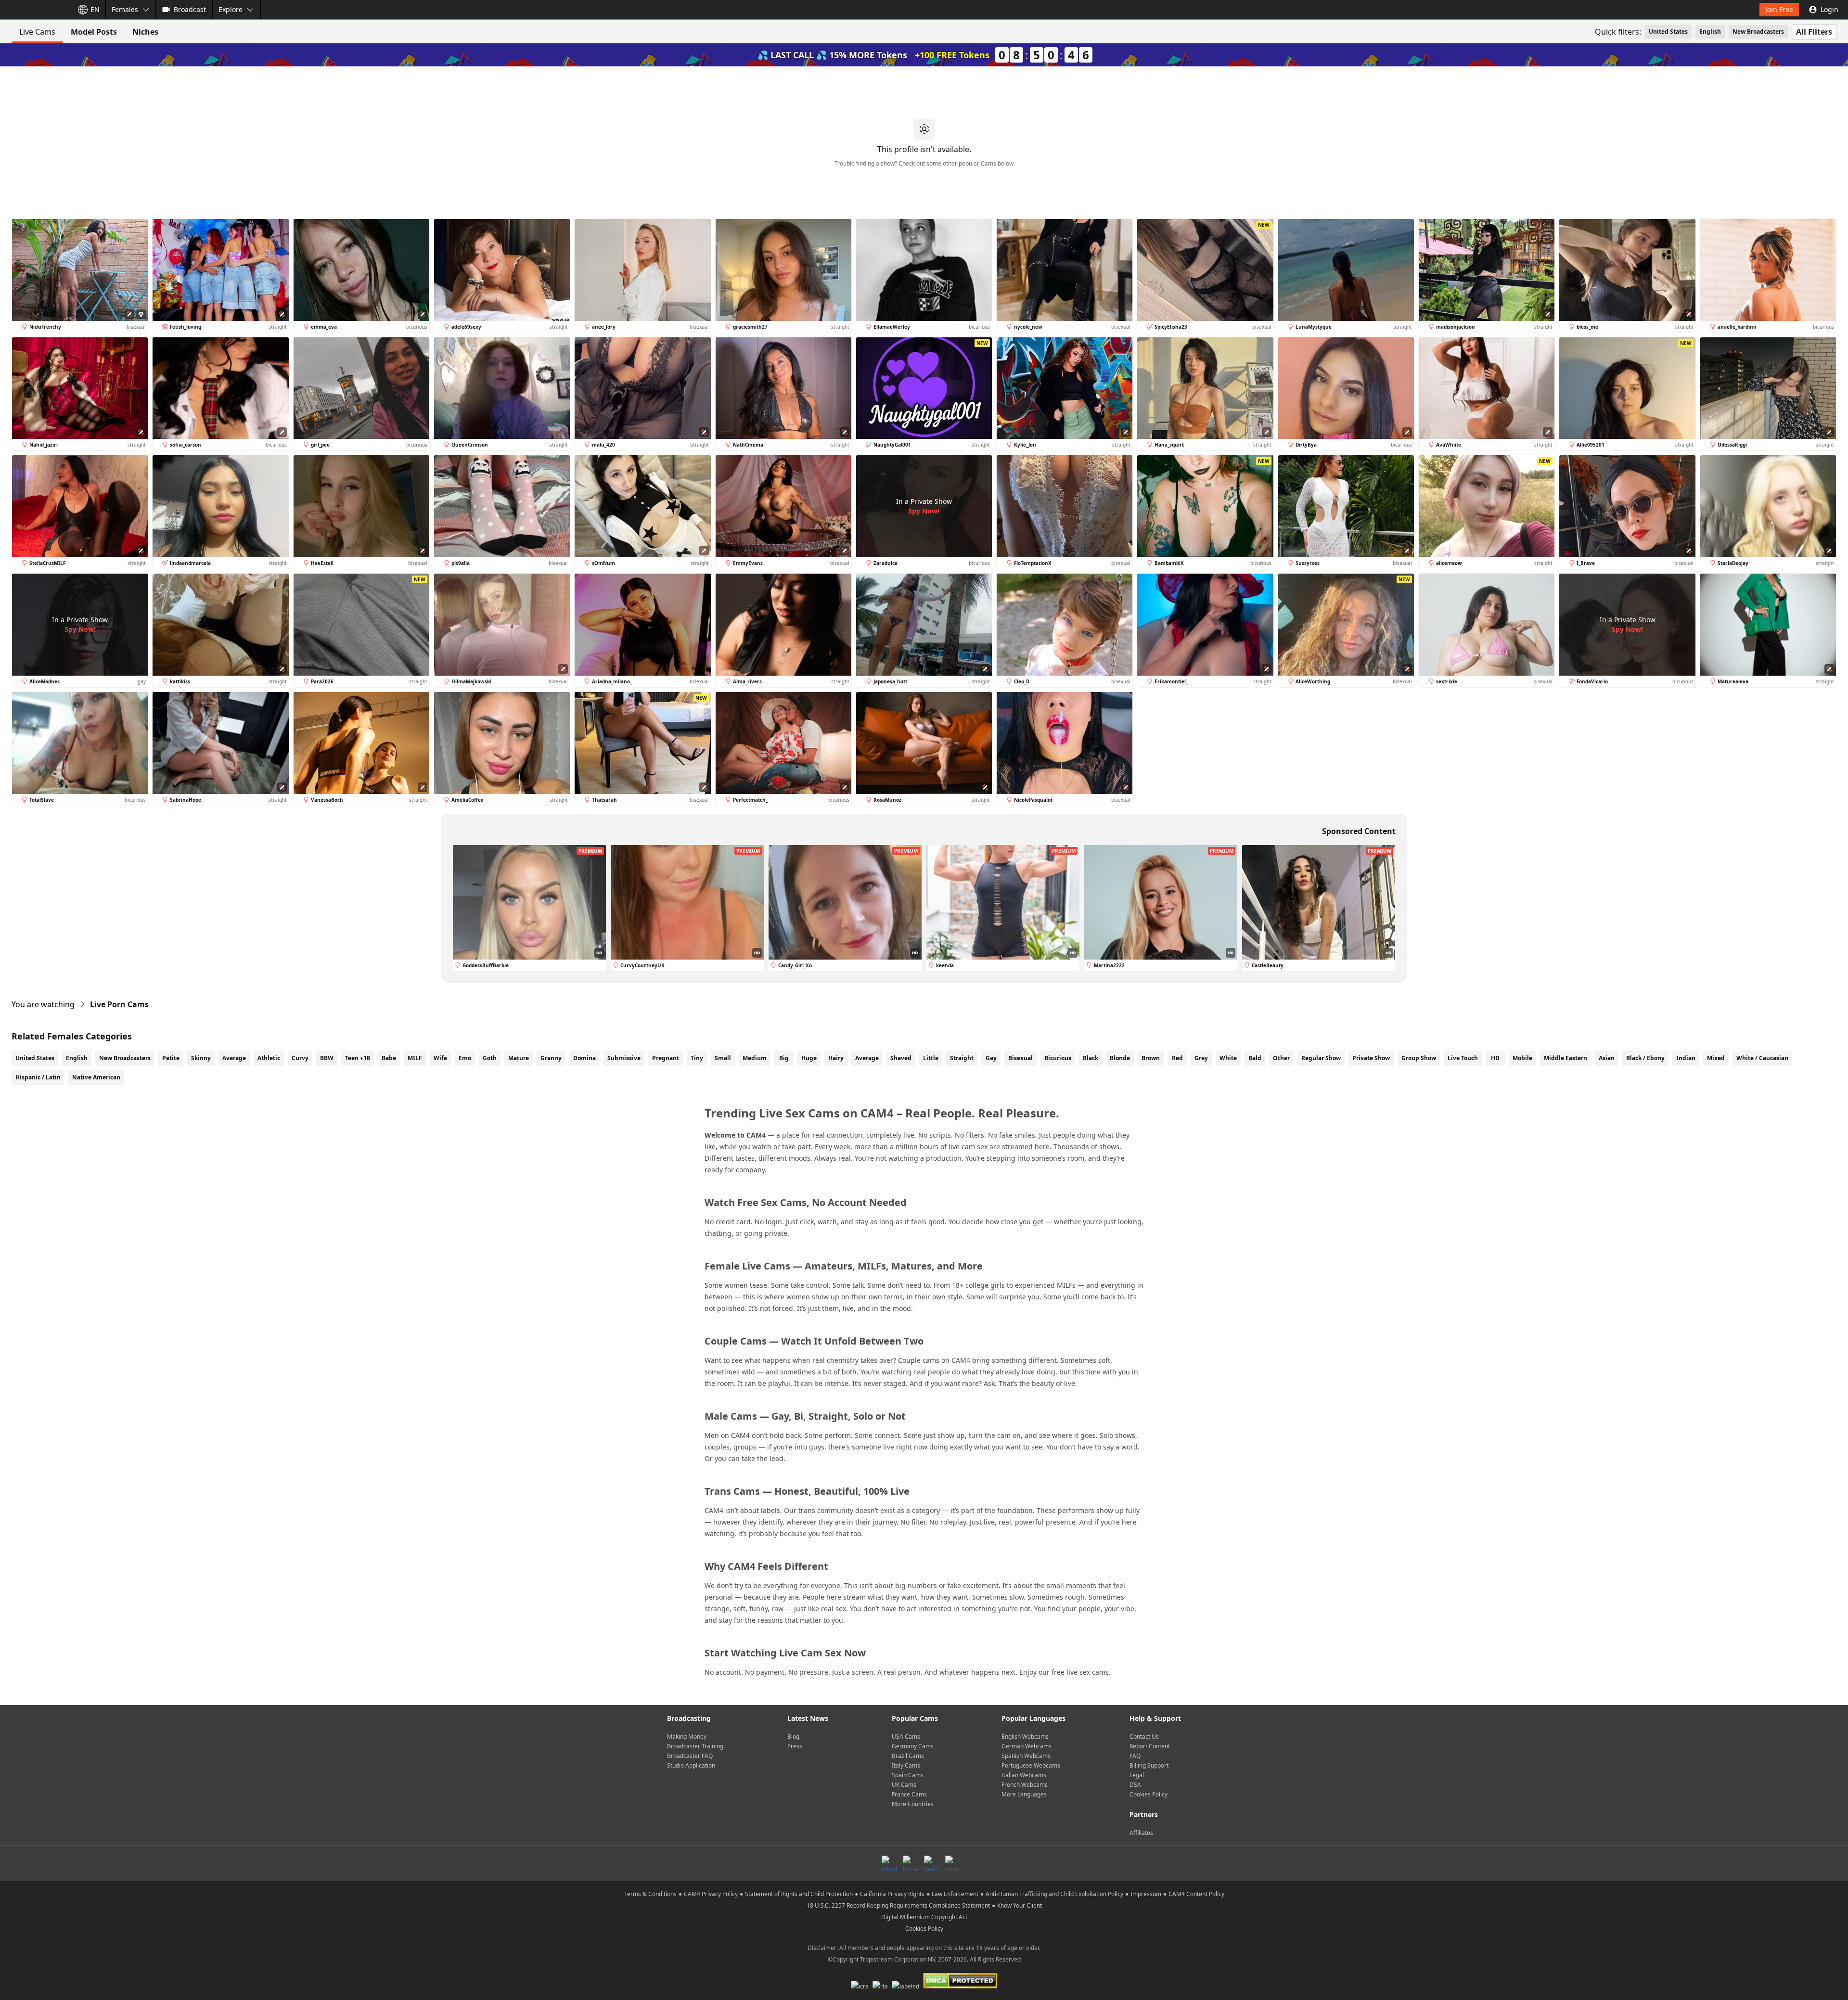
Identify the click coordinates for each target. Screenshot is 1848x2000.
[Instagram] (911, 1863)
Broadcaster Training (695, 1746)
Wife (440, 1058)
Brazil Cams (908, 1756)
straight (962, 1058)
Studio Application (691, 1765)
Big (784, 1058)
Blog (793, 1737)
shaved (901, 1058)
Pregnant (666, 1058)
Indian (1686, 1058)
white (1228, 1058)
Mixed (1716, 1058)
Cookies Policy (1149, 1794)
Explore (231, 9)
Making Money (687, 1737)
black (1091, 1058)
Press (795, 1746)
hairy (836, 1058)
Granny (551, 1058)
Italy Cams (906, 1765)
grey (1201, 1058)
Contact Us (1144, 1737)
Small (723, 1058)
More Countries (913, 1804)
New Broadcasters (1758, 32)
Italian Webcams (1024, 1775)
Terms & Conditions (650, 1894)
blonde (1120, 1058)
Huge (809, 1058)
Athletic (269, 1058)
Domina (584, 1058)
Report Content (1150, 1746)
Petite (171, 1058)
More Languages (1024, 1794)
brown (1151, 1058)
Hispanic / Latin (38, 1077)
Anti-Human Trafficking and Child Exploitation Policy (1054, 1894)
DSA (1135, 1785)
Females (125, 9)
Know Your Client (1020, 1905)
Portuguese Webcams (1031, 1765)
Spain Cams (908, 1775)
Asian (1607, 1058)
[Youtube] (953, 1863)
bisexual (1020, 1058)
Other (1281, 1058)
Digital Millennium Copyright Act (924, 1917)
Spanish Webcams (1026, 1756)
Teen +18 (358, 1058)
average (867, 1058)
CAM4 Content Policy (1196, 1894)
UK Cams (904, 1785)
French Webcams (1025, 1785)
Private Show (1371, 1058)
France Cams (909, 1794)
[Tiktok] (889, 1863)
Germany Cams (913, 1746)
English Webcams (1025, 1737)
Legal (1137, 1775)
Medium (755, 1058)
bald (1255, 1058)
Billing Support (1149, 1765)
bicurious (1058, 1058)
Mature (519, 1058)
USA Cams (906, 1737)
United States (1668, 32)
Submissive (624, 1058)
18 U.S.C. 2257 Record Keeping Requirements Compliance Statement (898, 1905)
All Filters (1814, 32)
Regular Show (1321, 1058)
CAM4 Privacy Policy (711, 1894)
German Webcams (1027, 1746)
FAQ (1135, 1756)
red (1177, 1058)
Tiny (697, 1058)
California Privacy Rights (892, 1894)
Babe (389, 1058)
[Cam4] (35, 10)
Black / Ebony (1645, 1058)
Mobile (1522, 1058)
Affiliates (1141, 1833)
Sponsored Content (1359, 831)
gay (991, 1058)
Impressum (1146, 1894)
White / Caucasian (1762, 1058)
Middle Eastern (1566, 1058)
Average (234, 1058)
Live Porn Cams (119, 1004)
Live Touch (1463, 1058)
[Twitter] (932, 1863)
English (1710, 32)
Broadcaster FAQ (690, 1756)
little (931, 1058)
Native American (96, 1077)
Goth (490, 1058)
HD (1495, 1058)
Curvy (300, 1058)
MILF (415, 1058)
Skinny (201, 1058)
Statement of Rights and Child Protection (799, 1894)
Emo (465, 1058)
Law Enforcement (955, 1894)
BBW (327, 1058)
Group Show (1419, 1058)
